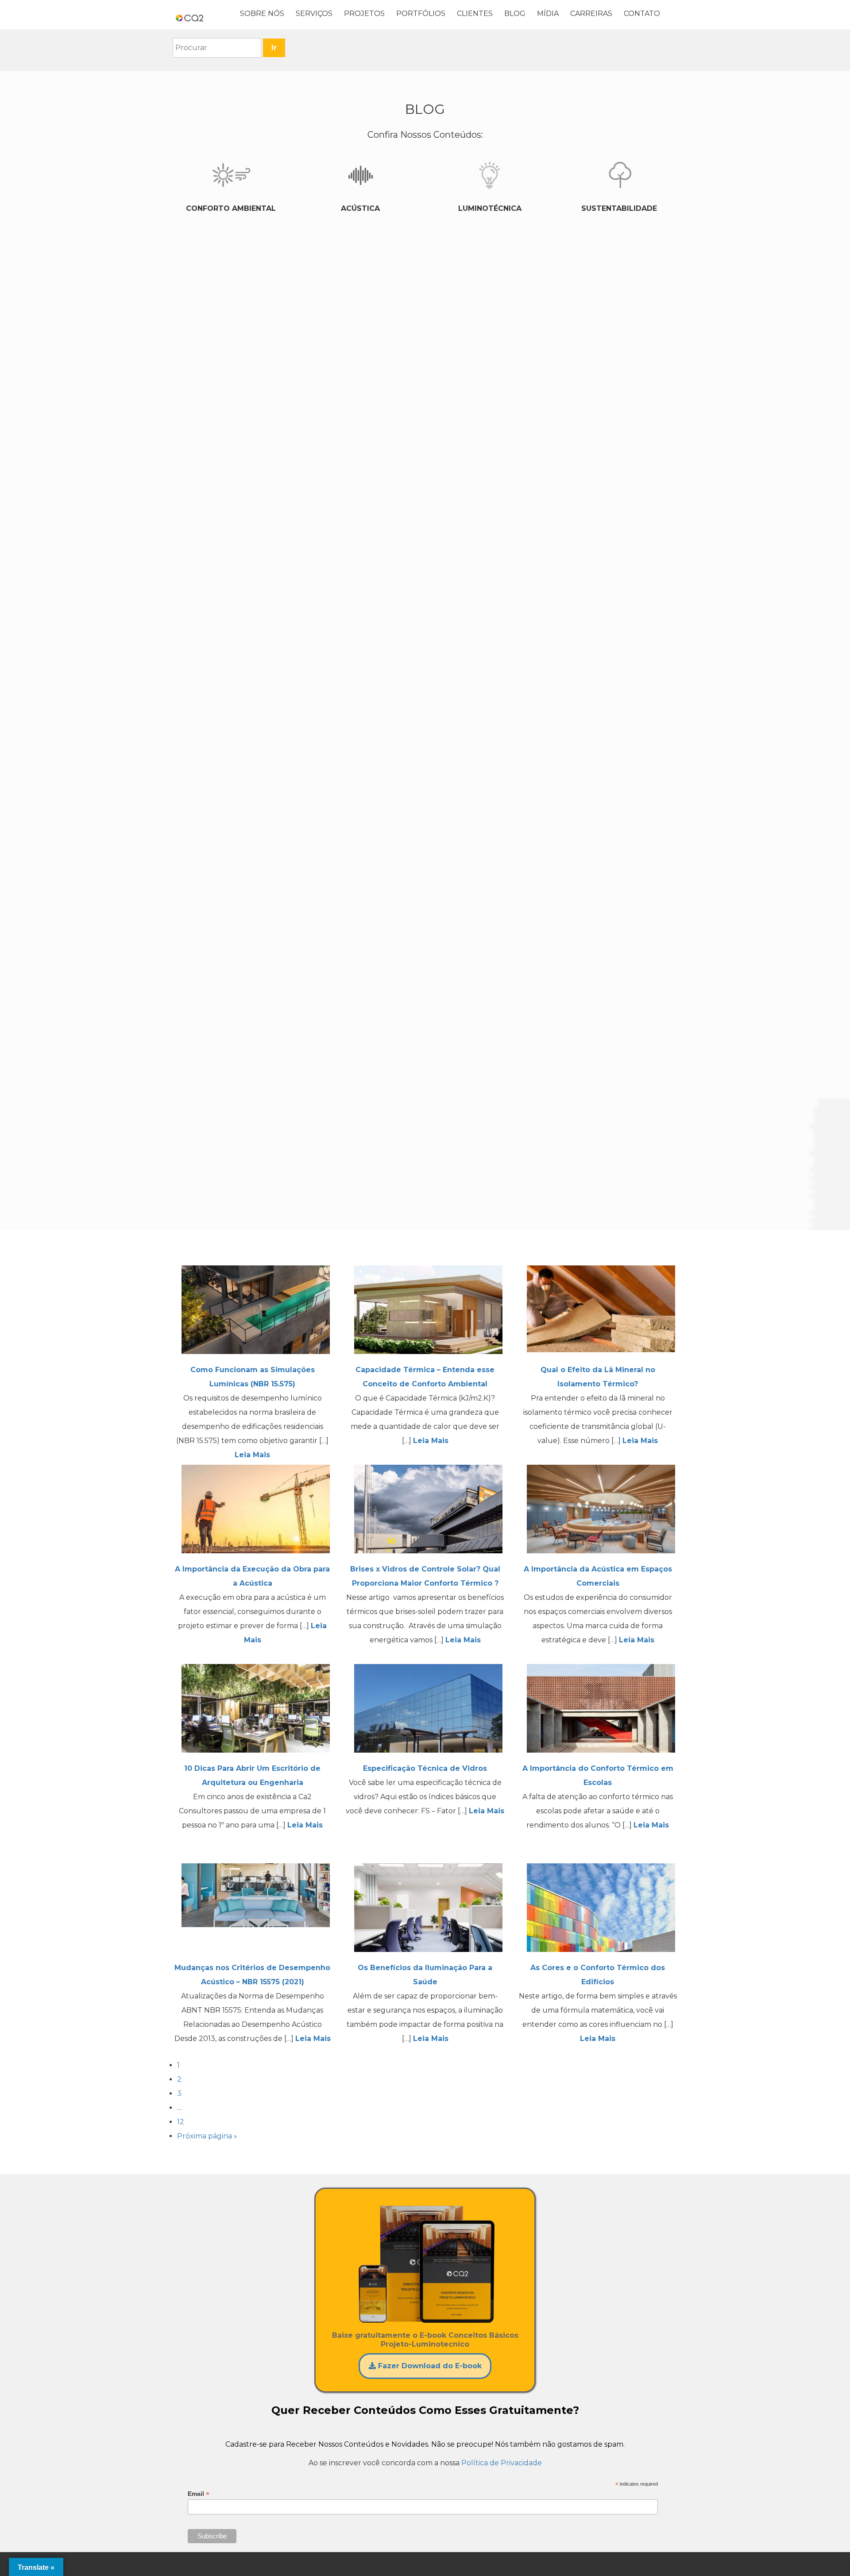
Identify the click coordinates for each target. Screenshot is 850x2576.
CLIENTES (475, 14)
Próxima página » (207, 2136)
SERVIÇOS (314, 14)
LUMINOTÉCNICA (490, 208)
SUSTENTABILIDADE (619, 208)
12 (181, 2122)
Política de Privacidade (502, 2463)
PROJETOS (364, 14)
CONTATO (642, 14)
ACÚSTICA (360, 208)
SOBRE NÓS (262, 14)
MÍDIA (548, 14)
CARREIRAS (591, 14)
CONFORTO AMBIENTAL (231, 208)
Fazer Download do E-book (429, 2366)
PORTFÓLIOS (421, 14)
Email (199, 2494)
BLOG (515, 14)
